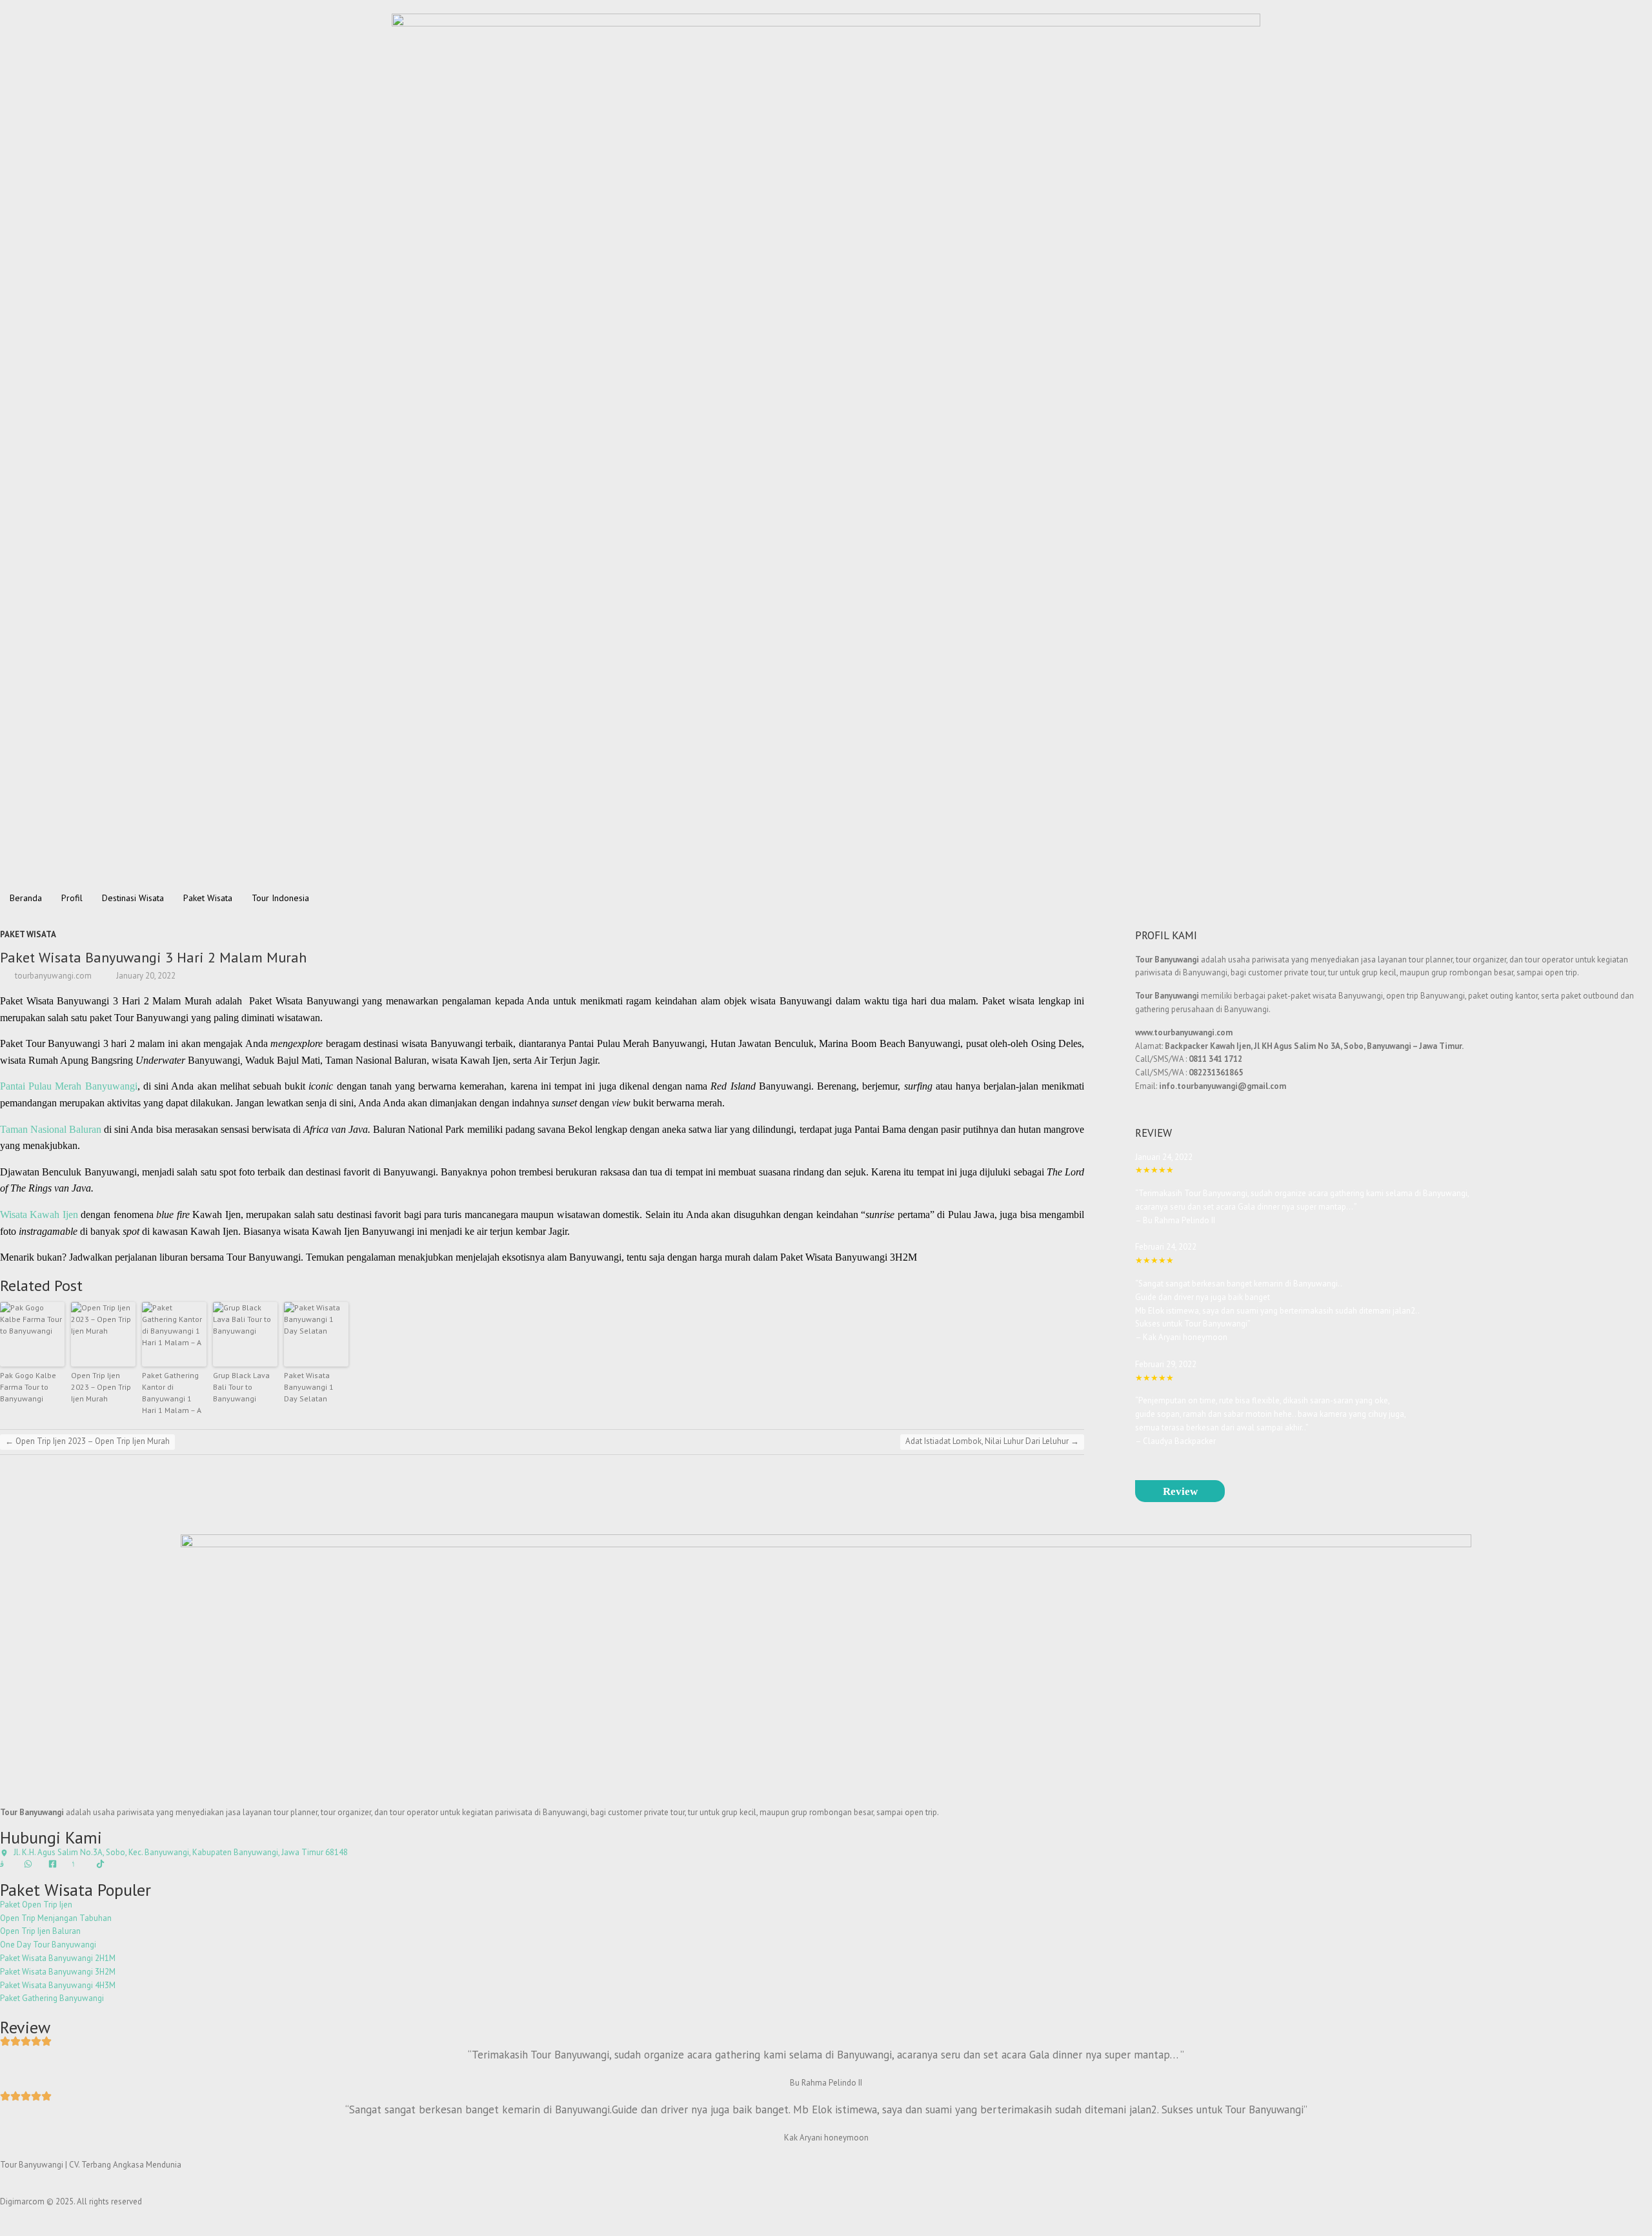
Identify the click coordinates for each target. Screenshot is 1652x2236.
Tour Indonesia (280, 898)
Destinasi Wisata (133, 898)
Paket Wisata (208, 898)
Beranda (26, 898)
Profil (72, 898)
